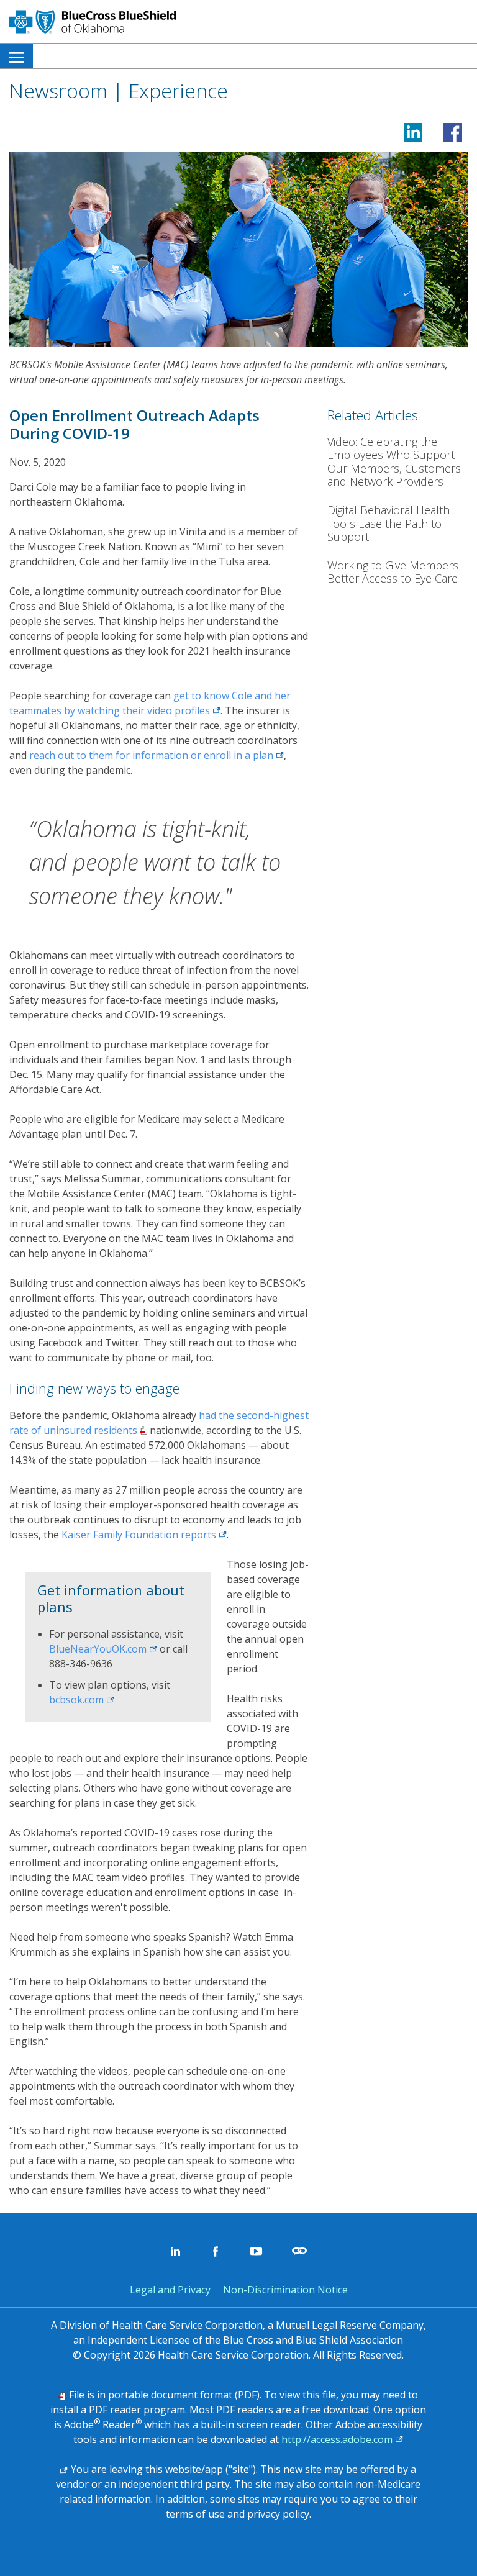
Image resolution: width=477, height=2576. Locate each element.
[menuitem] (16, 56)
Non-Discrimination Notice (285, 2290)
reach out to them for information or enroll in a (157, 755)
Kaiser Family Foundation (144, 1535)
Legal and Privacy (170, 2290)
